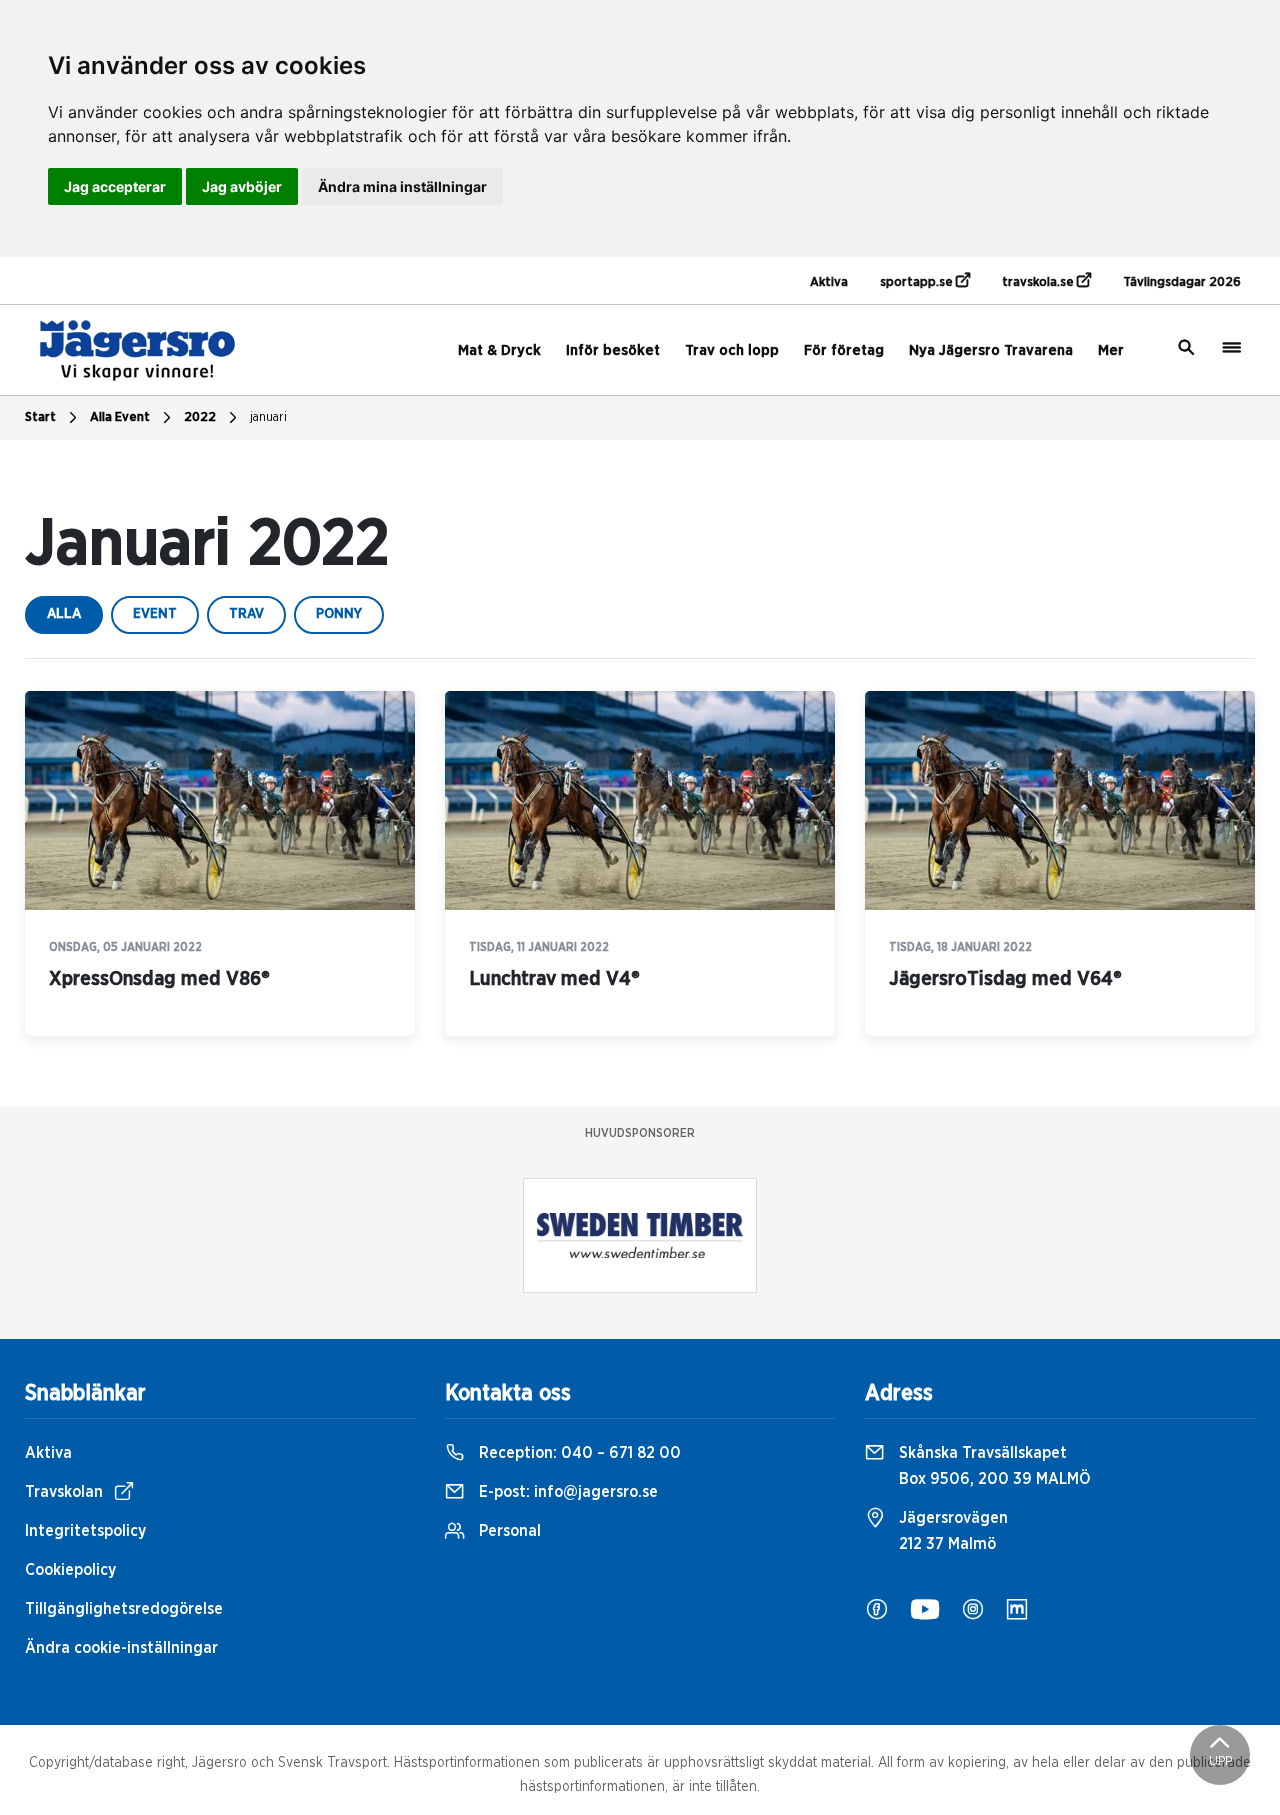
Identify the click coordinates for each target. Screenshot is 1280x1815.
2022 (200, 417)
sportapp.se (918, 282)
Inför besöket (613, 350)
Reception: (578, 1453)
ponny (339, 614)
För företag (844, 350)
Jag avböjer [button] (242, 186)
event (155, 614)
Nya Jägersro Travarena (991, 350)
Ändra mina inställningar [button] (402, 186)
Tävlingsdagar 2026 (1182, 282)
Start (40, 417)
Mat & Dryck (499, 350)
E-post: (566, 1492)
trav (246, 614)
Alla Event (120, 417)
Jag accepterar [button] (115, 186)
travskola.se (1039, 282)
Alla (64, 614)
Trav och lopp (732, 350)
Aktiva (829, 282)
